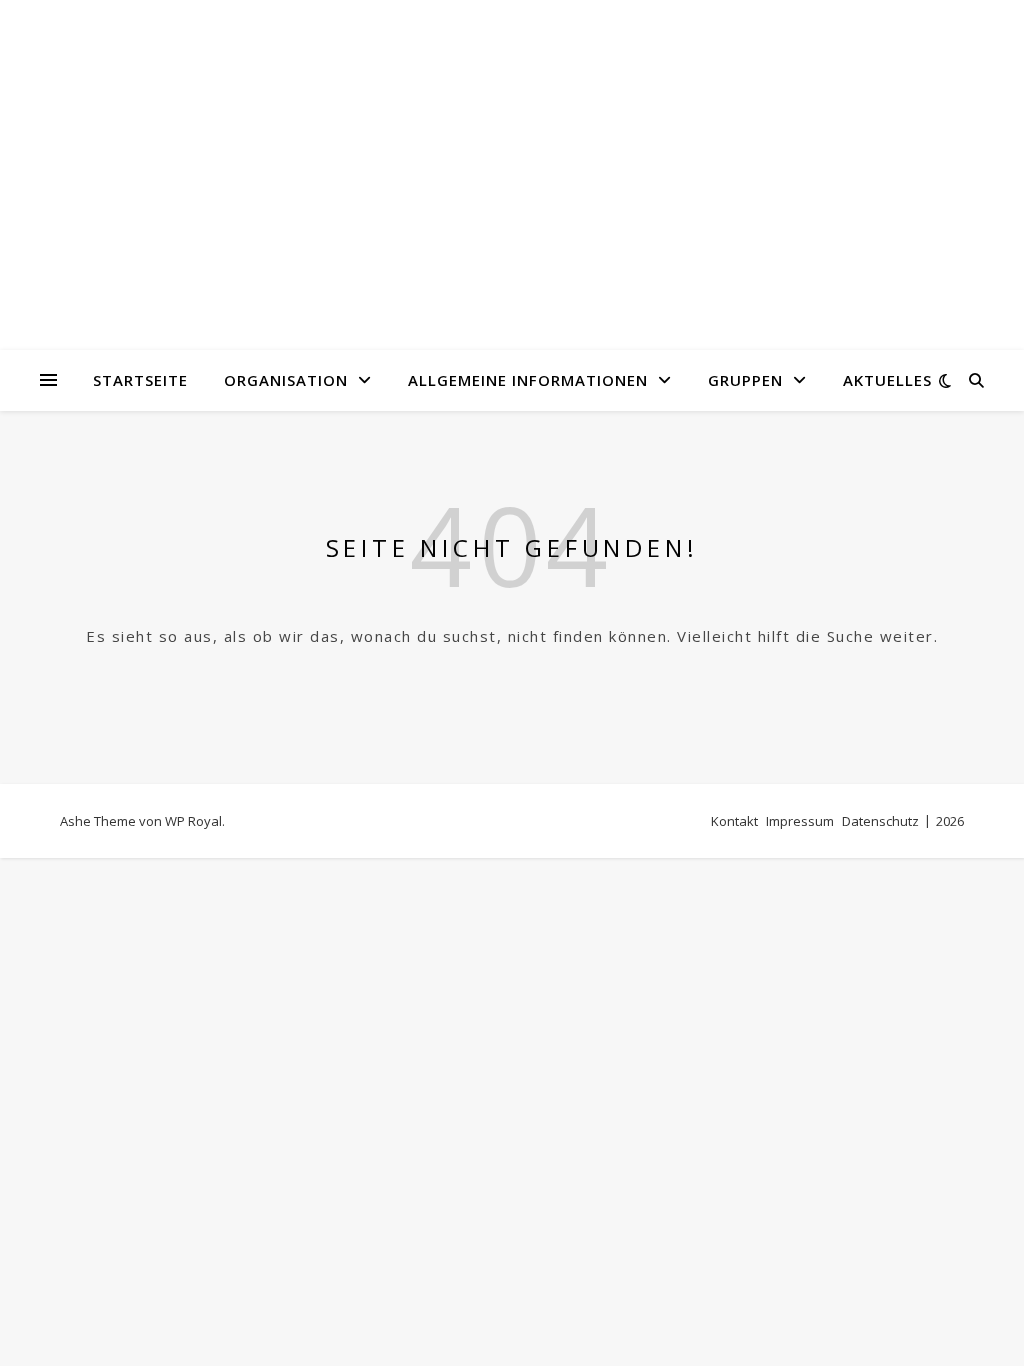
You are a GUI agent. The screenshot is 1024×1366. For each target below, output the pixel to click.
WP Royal (193, 821)
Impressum (800, 821)
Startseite (140, 380)
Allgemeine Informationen (528, 380)
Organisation (286, 380)
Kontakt (734, 821)
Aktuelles (887, 380)
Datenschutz (880, 821)
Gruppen (745, 380)
